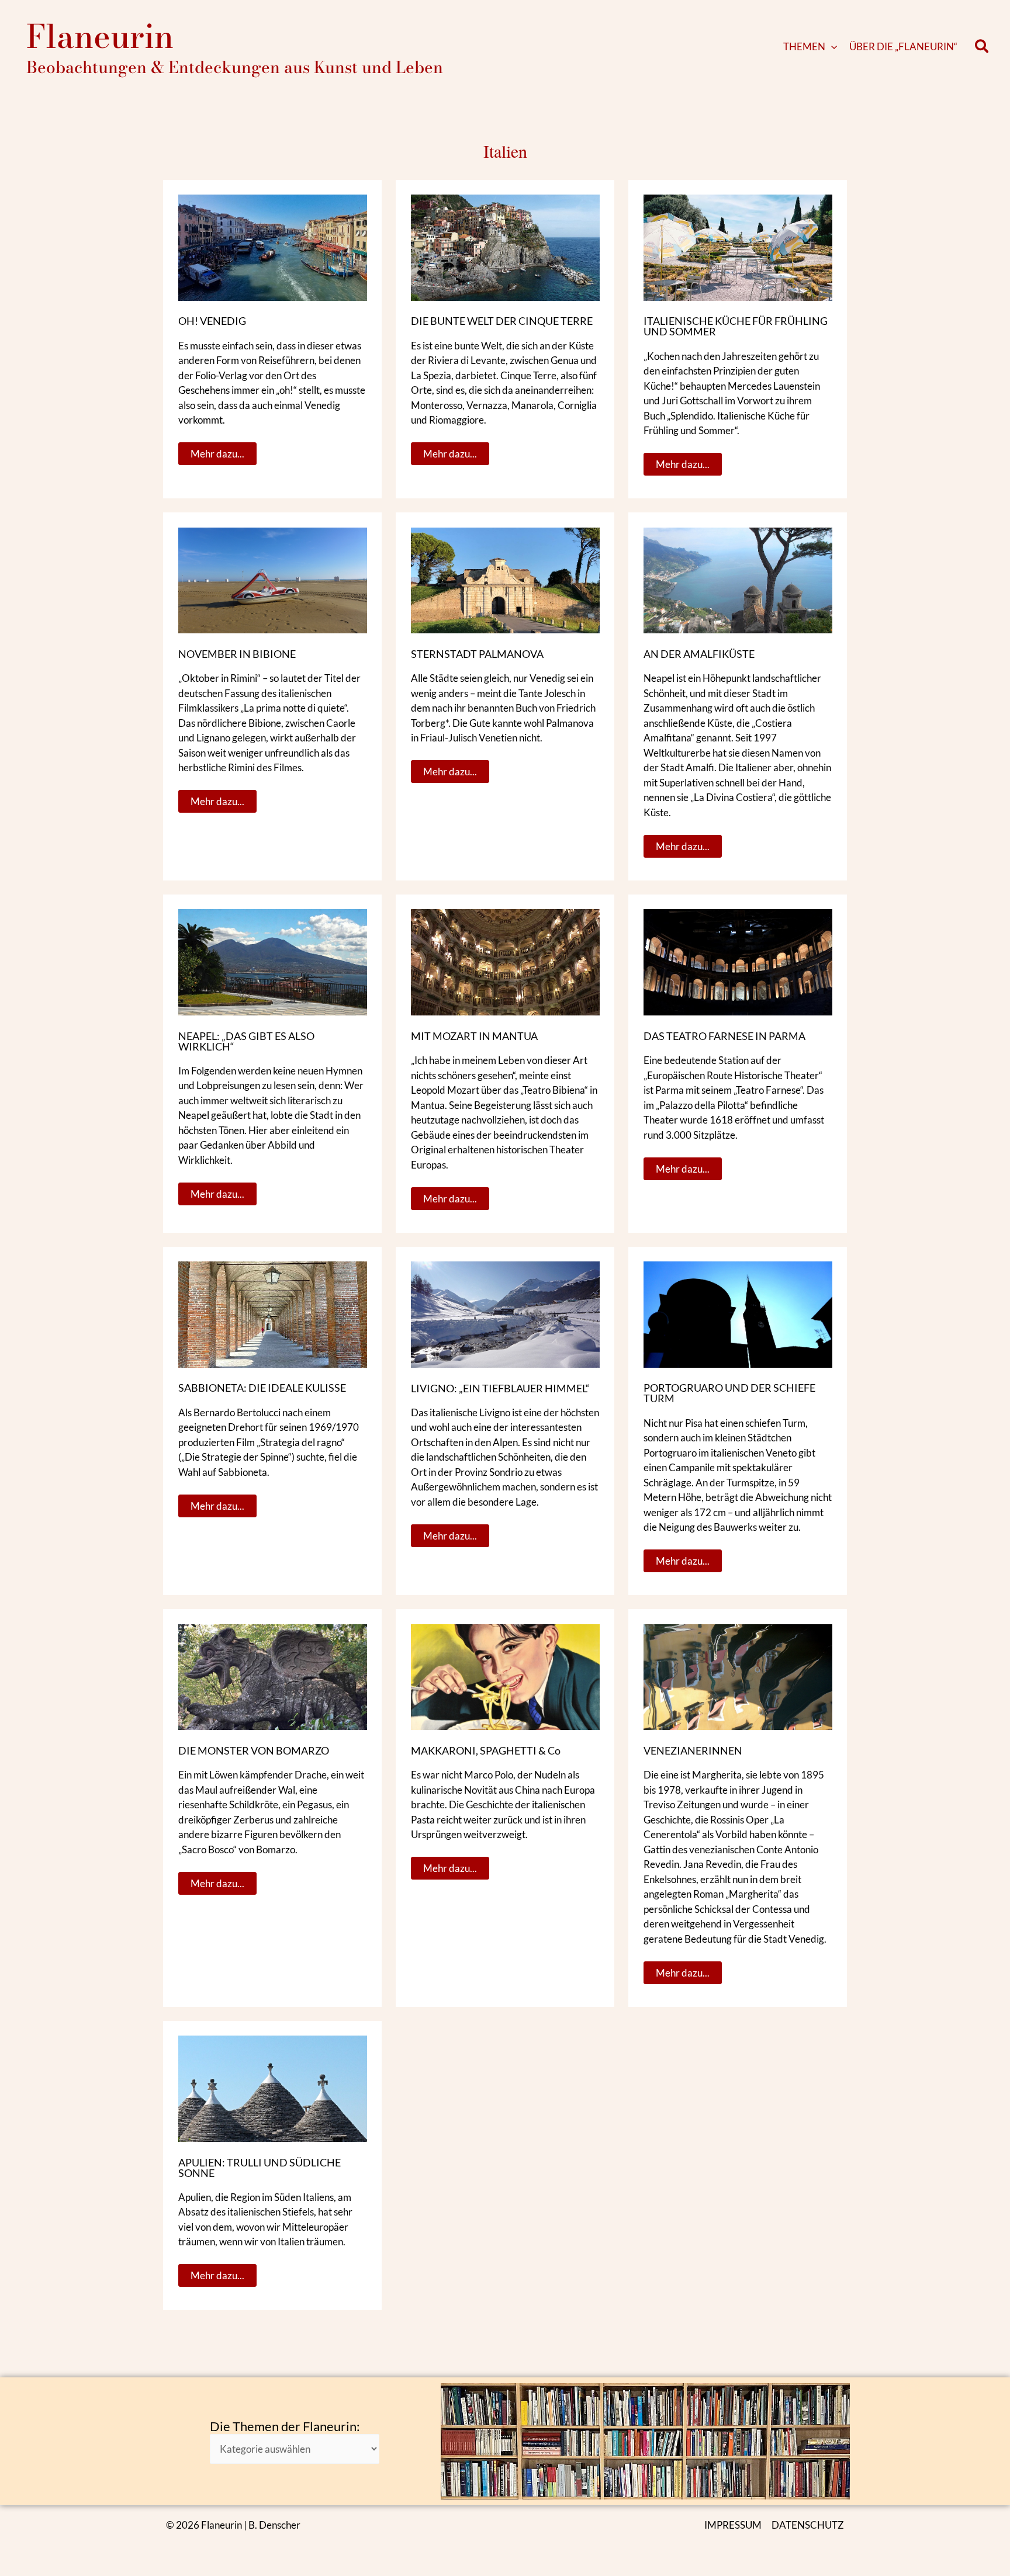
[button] (831, 47)
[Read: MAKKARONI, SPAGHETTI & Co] (505, 1676)
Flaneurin (100, 36)
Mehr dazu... (217, 451)
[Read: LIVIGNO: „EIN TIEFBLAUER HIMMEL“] (505, 1313)
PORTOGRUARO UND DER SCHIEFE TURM (729, 1393)
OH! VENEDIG (212, 321)
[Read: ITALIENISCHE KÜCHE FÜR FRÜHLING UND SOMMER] (738, 246)
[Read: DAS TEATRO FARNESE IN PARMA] (738, 961)
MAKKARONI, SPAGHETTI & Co (486, 1750)
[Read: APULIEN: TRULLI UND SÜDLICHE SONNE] (273, 2088)
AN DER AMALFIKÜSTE (699, 654)
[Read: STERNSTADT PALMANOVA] (505, 579)
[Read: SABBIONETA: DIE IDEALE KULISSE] (273, 1313)
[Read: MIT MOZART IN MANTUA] (505, 961)
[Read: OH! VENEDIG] (273, 246)
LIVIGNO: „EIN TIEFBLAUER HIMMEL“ (500, 1388)
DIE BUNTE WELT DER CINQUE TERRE (502, 321)
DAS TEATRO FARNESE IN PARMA (724, 1036)
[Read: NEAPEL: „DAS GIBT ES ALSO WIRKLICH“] (273, 961)
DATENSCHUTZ (808, 2525)
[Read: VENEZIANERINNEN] (738, 1676)
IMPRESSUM (733, 2525)
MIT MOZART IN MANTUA (474, 1036)
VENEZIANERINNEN (693, 1750)
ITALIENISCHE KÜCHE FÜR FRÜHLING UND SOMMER (736, 326)
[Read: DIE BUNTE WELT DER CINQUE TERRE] (505, 246)
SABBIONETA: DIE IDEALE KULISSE (262, 1388)
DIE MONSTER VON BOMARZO (254, 1750)
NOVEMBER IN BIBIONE (237, 654)
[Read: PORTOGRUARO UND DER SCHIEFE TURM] (738, 1313)
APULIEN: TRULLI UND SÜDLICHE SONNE (260, 2168)
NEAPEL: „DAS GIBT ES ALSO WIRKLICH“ (246, 1041)
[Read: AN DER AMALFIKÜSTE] (738, 579)
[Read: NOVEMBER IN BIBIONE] (273, 579)
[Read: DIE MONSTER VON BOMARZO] (273, 1676)
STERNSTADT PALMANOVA (477, 654)
